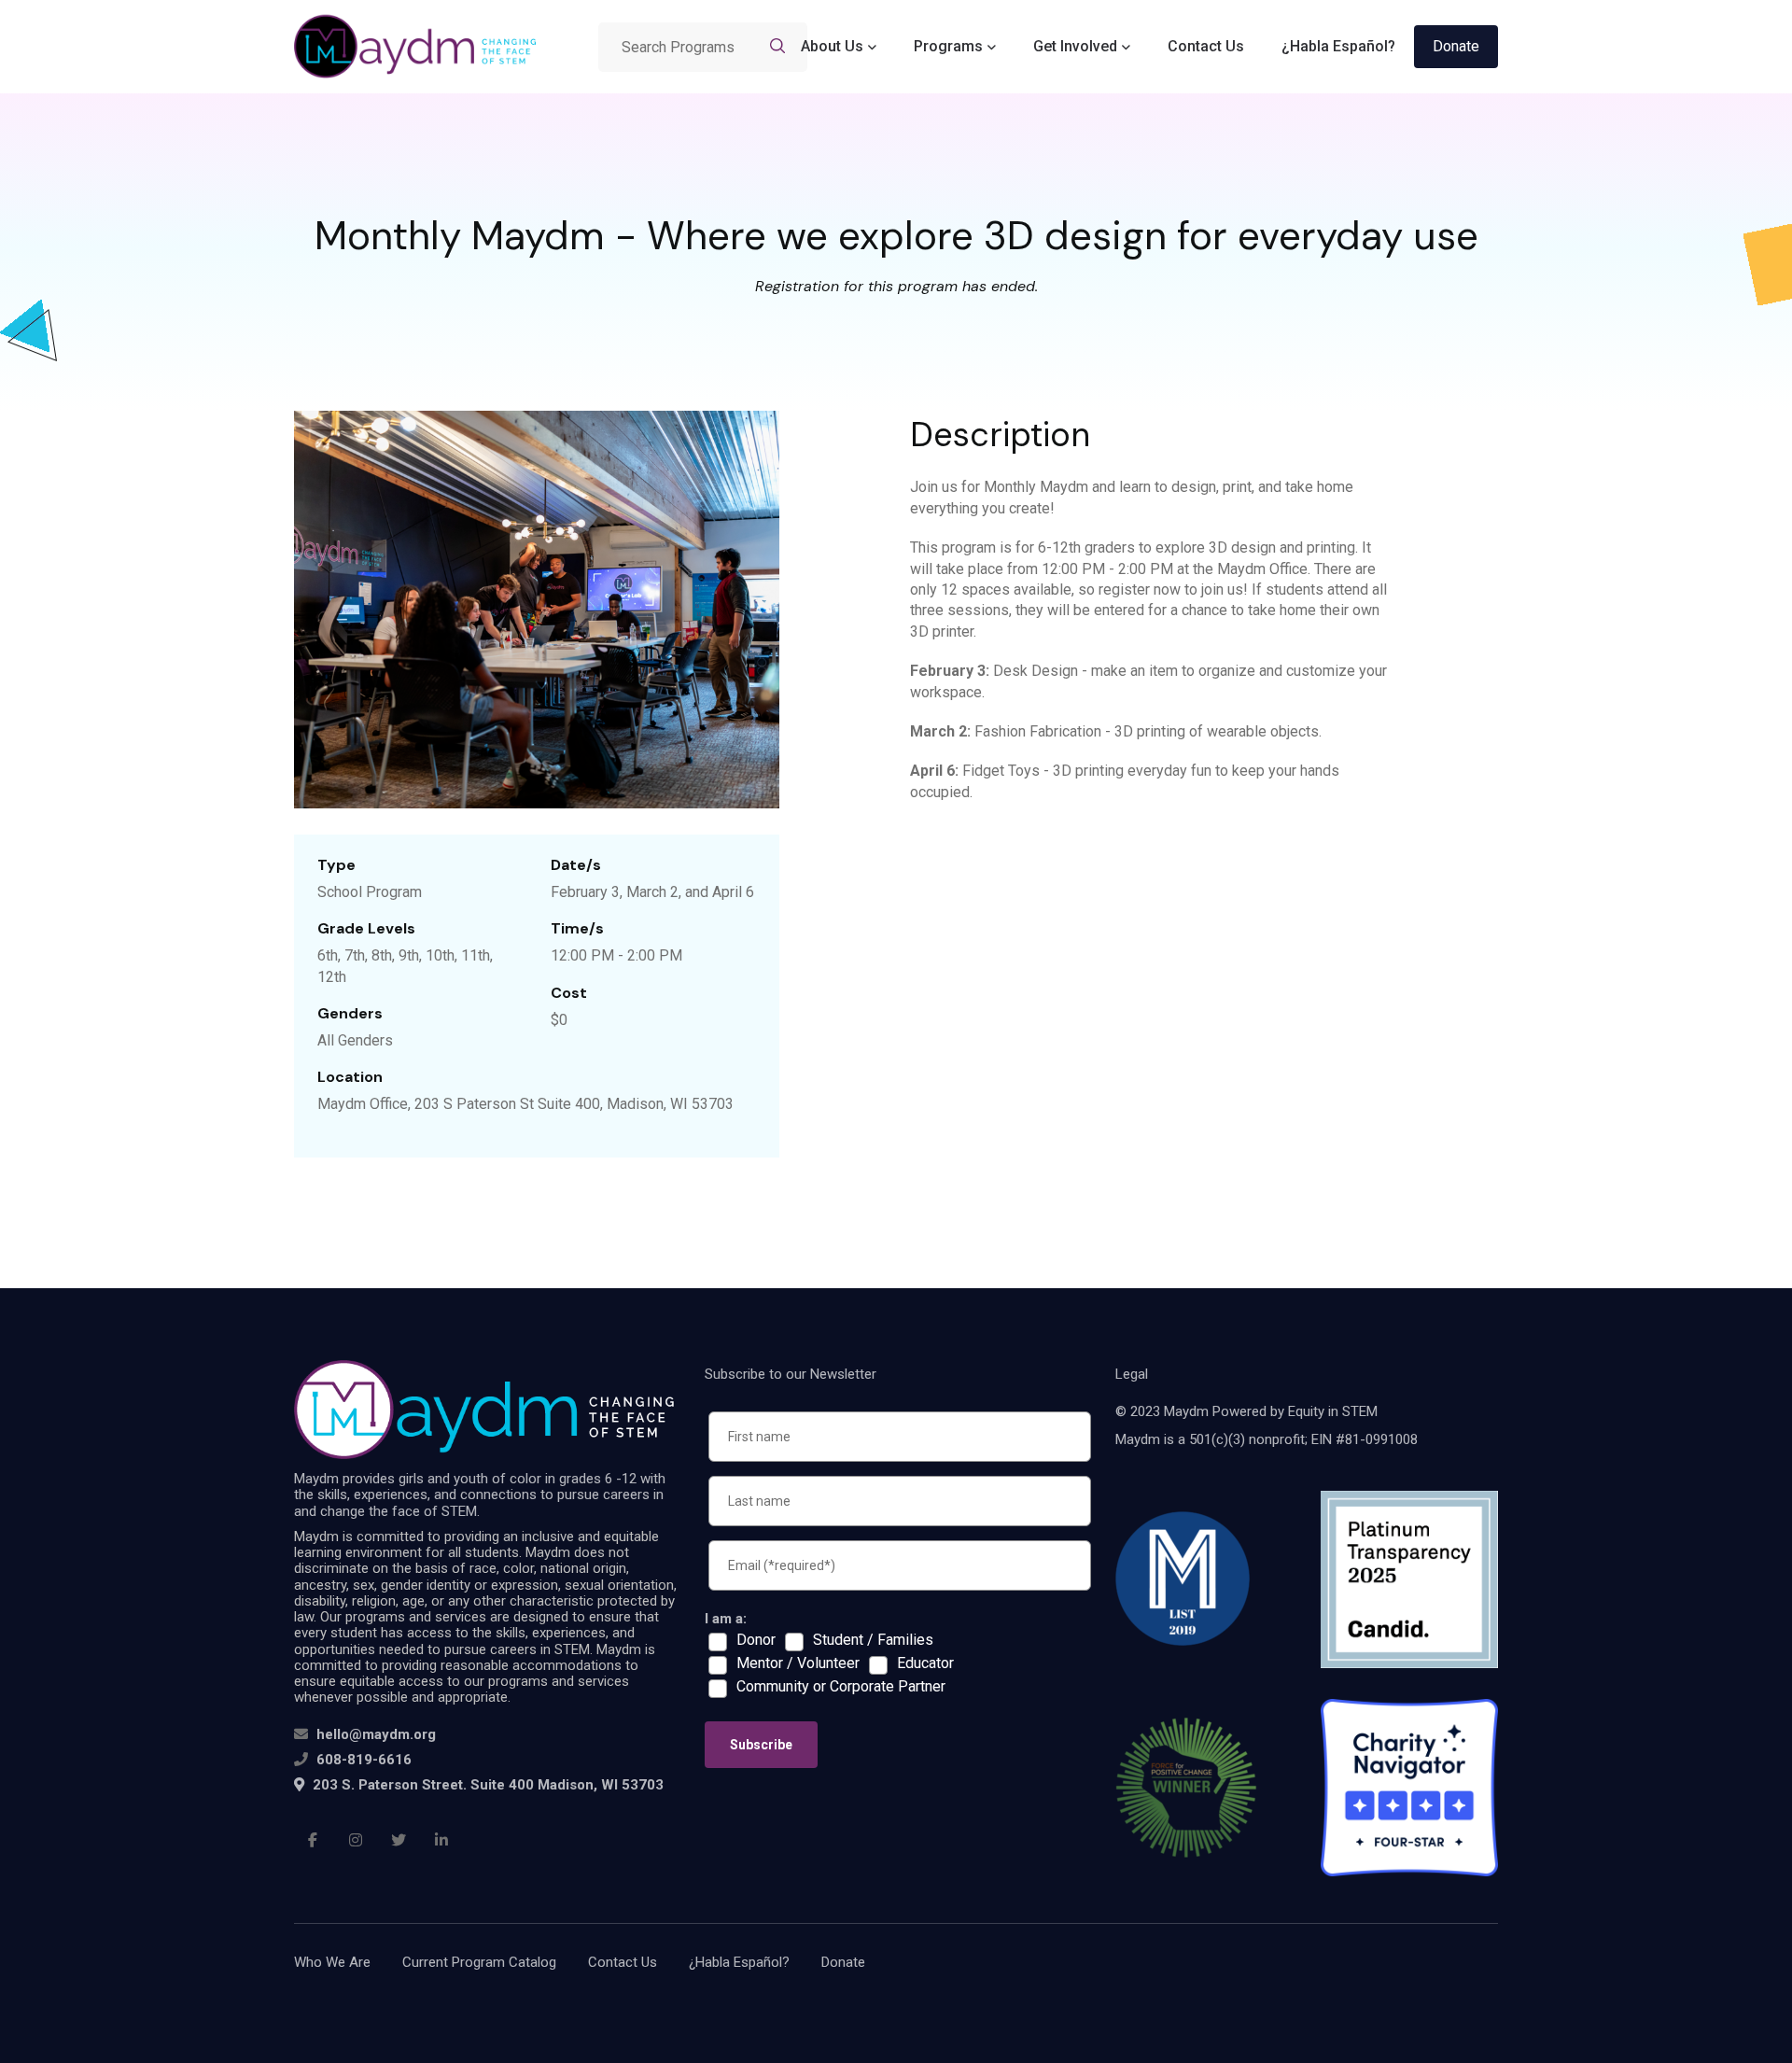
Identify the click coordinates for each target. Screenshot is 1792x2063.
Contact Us (1206, 46)
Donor (756, 1640)
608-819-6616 (364, 1760)
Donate (1456, 46)
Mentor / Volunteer (798, 1663)
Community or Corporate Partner (841, 1687)
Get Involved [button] (1075, 46)
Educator (925, 1663)
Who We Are (332, 1962)
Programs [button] (948, 46)
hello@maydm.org (376, 1734)
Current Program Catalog (479, 1962)
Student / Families (873, 1640)
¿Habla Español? (1338, 46)
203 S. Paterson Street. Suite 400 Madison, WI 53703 (486, 1785)
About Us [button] (832, 46)
